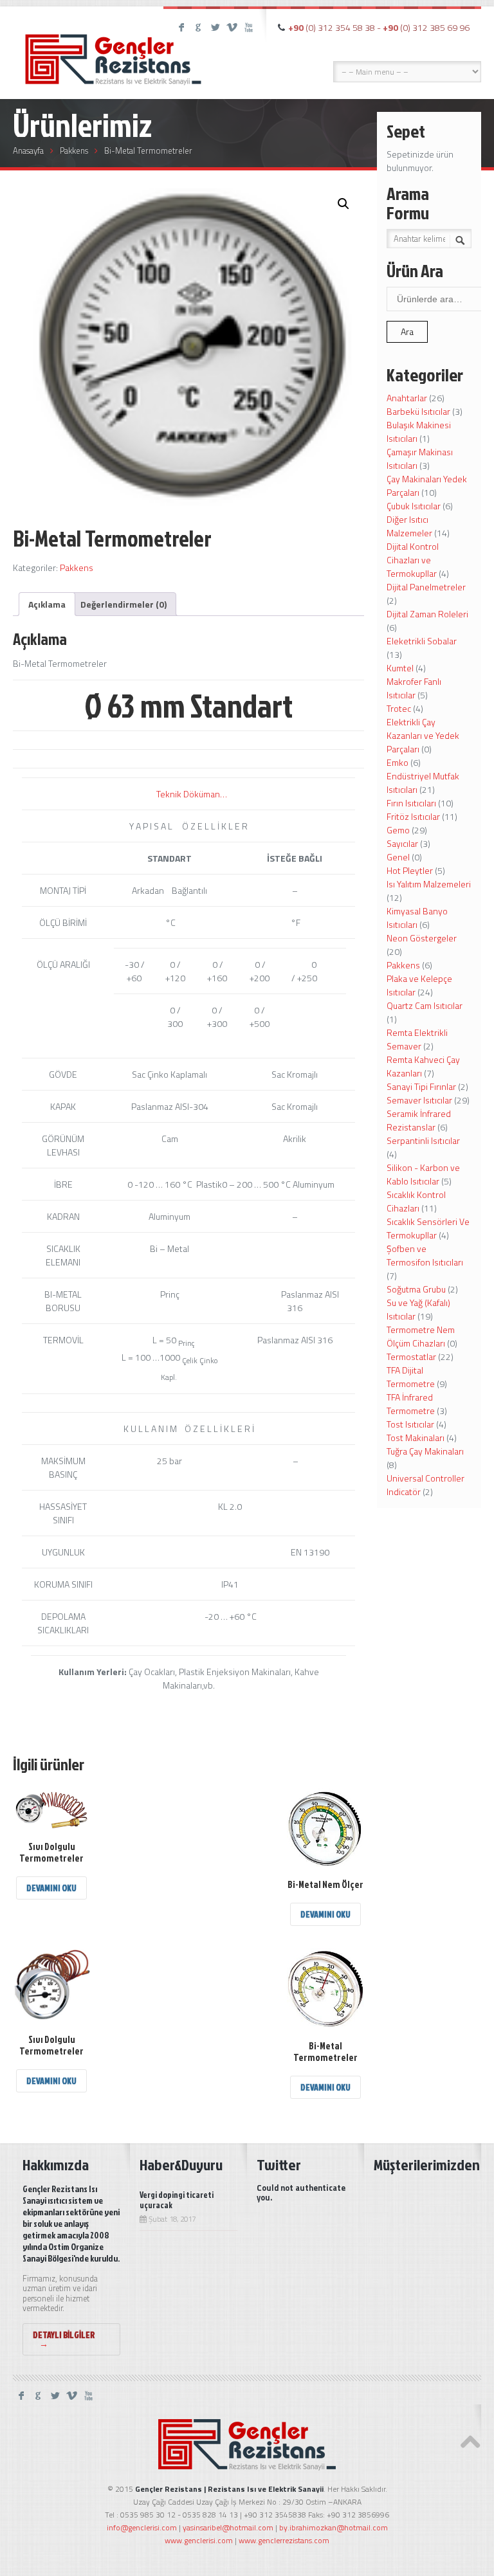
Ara (407, 331)
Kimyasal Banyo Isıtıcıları (417, 918)
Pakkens (74, 150)
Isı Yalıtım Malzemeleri (429, 884)
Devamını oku (51, 1888)
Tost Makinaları (416, 1438)
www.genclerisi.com (199, 2540)
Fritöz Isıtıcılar (413, 816)
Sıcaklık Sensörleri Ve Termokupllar (428, 1228)
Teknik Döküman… (192, 794)
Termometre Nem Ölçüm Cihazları (421, 1336)
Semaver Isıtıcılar (419, 1100)
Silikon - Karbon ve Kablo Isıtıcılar (423, 1174)
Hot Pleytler (410, 870)
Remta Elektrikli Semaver (417, 1039)
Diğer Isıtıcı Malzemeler (409, 526)
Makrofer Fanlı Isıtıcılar (414, 688)
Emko (398, 762)
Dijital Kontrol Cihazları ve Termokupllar (413, 560)
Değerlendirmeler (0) (123, 604)
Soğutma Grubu (416, 1289)
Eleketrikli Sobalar (422, 641)
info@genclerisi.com (142, 2527)
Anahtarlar (407, 398)
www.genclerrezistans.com (284, 2540)
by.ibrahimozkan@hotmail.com (334, 2527)
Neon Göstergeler (422, 938)
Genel (398, 857)
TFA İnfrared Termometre (411, 1404)
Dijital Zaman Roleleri (427, 614)
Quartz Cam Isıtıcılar (425, 1005)
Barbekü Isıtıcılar (418, 411)
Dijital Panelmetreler (426, 587)
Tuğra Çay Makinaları (425, 1451)
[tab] (47, 604)
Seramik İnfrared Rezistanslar (419, 1120)
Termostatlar (411, 1356)
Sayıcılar (402, 843)
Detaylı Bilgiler (64, 2339)
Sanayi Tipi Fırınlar (421, 1086)
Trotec (399, 708)
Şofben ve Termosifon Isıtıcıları (425, 1255)
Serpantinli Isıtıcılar (423, 1140)
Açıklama (47, 604)
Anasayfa (28, 150)
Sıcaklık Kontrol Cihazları (416, 1201)
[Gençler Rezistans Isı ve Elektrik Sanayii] (113, 48)
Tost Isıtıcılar (410, 1424)
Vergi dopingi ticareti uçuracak (177, 2200)
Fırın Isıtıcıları (411, 803)
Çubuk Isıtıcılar (414, 506)
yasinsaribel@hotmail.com (228, 2527)
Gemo (398, 830)
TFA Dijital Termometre (411, 1377)
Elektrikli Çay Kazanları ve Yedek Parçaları (423, 735)
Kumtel (400, 668)
